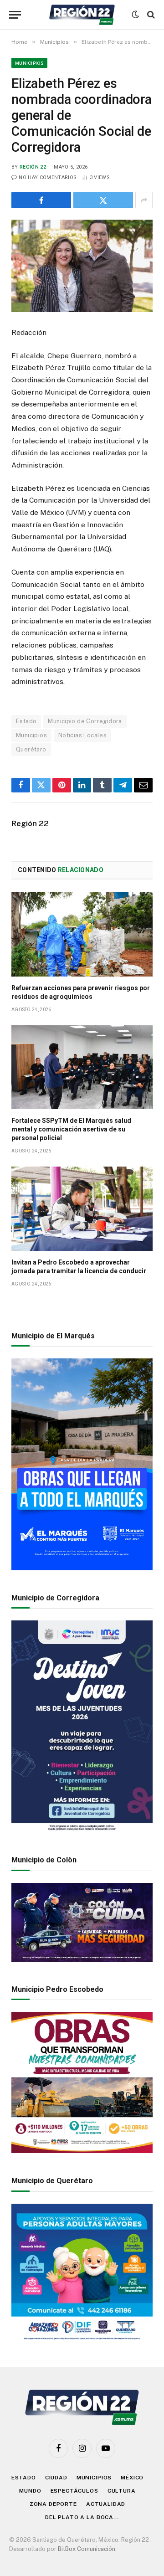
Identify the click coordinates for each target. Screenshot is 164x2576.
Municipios (29, 63)
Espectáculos (74, 2491)
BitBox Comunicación (87, 2549)
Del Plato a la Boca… (82, 2517)
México (132, 2478)
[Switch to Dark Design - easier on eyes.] (135, 15)
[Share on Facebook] (41, 200)
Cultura (122, 2491)
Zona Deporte (53, 2504)
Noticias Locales (82, 735)
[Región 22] (82, 15)
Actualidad (106, 2504)
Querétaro (31, 749)
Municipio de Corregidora (85, 721)
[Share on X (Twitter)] (103, 200)
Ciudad (56, 2478)
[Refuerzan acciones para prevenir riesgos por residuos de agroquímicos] (82, 934)
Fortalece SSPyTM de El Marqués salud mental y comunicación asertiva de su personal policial (71, 1129)
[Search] (150, 15)
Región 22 (33, 167)
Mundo (30, 2491)
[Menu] (15, 15)
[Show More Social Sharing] (144, 200)
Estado (26, 721)
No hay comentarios (48, 177)
